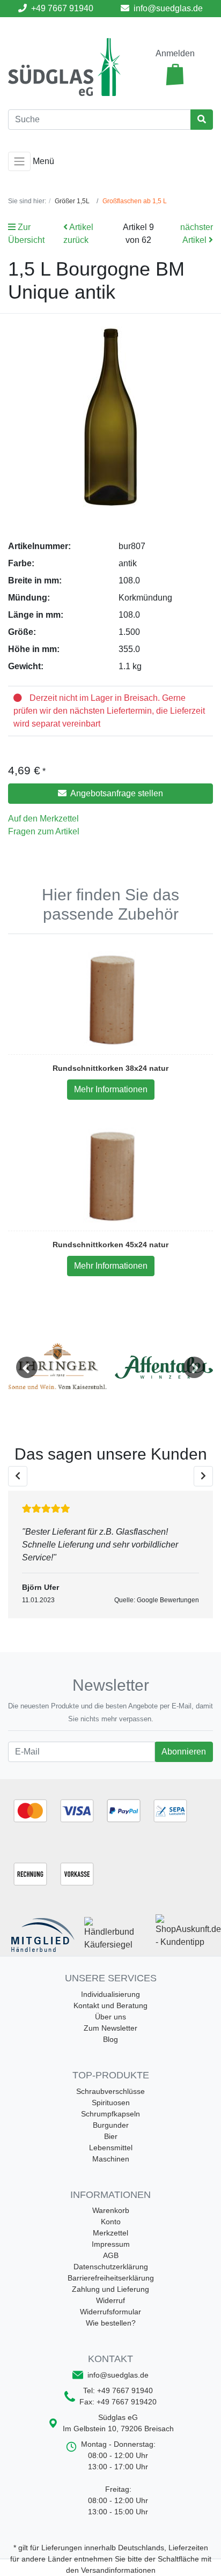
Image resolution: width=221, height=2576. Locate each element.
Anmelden (175, 53)
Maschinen (111, 2159)
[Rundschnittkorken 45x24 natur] (111, 1176)
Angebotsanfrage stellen (116, 793)
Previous (27, 1367)
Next (194, 1367)
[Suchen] (202, 120)
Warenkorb (111, 2210)
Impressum (111, 2244)
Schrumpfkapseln (110, 2114)
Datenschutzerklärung (111, 2267)
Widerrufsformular (110, 2312)
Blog (110, 2039)
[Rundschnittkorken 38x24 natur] (111, 1000)
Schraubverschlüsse (110, 2091)
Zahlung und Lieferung (110, 2289)
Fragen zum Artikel (44, 831)
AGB (111, 2255)
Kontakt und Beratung (110, 2005)
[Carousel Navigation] (110, 1476)
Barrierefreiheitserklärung (111, 2278)
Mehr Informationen (111, 1089)
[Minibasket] (175, 75)
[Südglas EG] (64, 67)
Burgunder (111, 2125)
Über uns (110, 2017)
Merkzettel (110, 2233)
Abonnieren (183, 1751)
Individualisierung (110, 1994)
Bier (111, 2136)
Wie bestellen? (111, 2323)
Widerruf (110, 2300)
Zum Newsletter (110, 2028)
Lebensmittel (111, 2148)
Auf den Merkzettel (43, 819)
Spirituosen (111, 2103)
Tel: (118, 2390)
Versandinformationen (118, 2570)
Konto (111, 2222)
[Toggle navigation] (19, 161)
